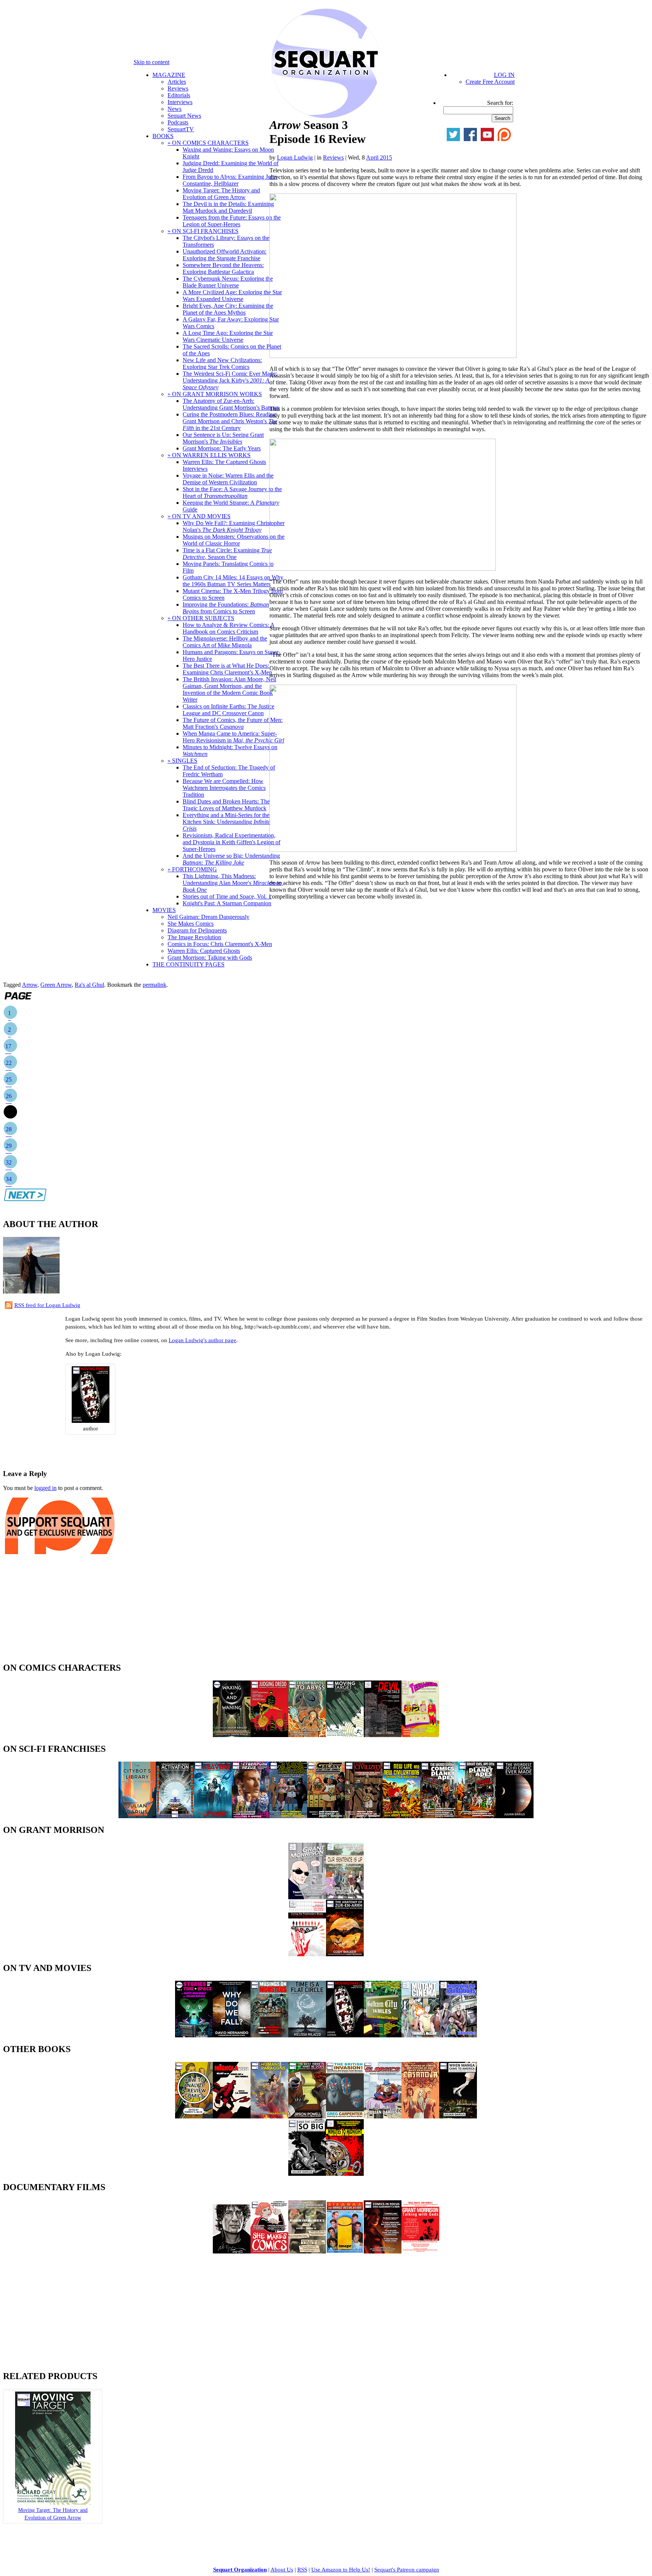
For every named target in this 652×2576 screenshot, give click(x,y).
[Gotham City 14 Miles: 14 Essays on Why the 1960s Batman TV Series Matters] (383, 2035)
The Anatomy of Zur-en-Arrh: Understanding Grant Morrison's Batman (231, 404)
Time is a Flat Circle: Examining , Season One (227, 554)
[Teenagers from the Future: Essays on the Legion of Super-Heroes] (420, 1735)
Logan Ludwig (295, 157)
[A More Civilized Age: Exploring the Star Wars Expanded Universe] (364, 1816)
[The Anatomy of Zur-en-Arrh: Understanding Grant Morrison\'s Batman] (345, 1954)
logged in (45, 1488)
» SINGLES (182, 761)
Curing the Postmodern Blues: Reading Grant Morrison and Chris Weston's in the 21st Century (230, 421)
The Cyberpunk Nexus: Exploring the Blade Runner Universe (228, 282)
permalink (155, 985)
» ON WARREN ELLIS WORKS (209, 455)
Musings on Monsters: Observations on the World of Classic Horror (234, 540)
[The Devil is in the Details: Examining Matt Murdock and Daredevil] (383, 1735)
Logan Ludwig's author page (202, 1340)
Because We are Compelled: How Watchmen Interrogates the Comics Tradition (224, 788)
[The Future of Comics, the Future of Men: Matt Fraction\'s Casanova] (420, 2116)
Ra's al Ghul (89, 985)
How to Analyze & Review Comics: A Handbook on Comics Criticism (229, 628)
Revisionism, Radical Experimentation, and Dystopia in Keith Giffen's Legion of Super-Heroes (231, 842)
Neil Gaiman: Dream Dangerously (208, 917)
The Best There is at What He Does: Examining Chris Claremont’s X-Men (227, 669)
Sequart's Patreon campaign (407, 2570)
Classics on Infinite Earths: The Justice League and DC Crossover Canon (228, 710)
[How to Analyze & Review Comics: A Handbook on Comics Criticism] (194, 2116)
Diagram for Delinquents (197, 930)
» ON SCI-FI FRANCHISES (203, 231)
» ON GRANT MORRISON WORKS (215, 394)
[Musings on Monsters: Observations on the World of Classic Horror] (269, 2035)
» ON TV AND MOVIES (199, 516)
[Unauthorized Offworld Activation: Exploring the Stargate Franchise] (175, 1816)
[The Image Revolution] (345, 2251)
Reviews (178, 88)
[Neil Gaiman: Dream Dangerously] (232, 2251)
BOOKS (163, 136)
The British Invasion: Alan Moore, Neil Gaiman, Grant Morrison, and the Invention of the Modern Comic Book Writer (229, 689)
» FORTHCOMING (192, 869)
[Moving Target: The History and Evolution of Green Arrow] (345, 1735)
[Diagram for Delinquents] (307, 2251)
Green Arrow (56, 985)
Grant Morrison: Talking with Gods (210, 958)
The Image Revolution (194, 937)
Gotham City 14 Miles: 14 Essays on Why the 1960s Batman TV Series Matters (233, 581)
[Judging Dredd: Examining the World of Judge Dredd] (269, 1735)
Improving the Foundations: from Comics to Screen (226, 608)
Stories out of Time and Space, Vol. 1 (227, 896)
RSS (302, 2570)
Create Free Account (490, 82)
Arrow (30, 985)
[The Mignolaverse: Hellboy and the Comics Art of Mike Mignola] (232, 2116)
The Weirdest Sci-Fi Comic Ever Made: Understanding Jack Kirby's (230, 380)
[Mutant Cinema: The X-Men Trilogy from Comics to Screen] (420, 2035)
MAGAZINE (169, 75)
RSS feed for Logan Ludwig (47, 1305)
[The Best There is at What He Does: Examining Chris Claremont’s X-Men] (307, 2116)
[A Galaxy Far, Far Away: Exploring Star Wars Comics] (326, 1816)
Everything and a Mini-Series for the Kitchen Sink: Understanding (226, 822)
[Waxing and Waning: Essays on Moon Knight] (232, 1735)
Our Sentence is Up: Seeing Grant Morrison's (223, 438)
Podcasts (178, 122)
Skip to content (151, 62)
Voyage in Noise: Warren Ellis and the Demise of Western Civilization (228, 479)
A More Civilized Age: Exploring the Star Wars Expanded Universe (232, 296)
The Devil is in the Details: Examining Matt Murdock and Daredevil (228, 207)
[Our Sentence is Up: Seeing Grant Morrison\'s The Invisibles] (345, 1897)
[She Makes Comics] (269, 2251)
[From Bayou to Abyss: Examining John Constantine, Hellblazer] (307, 1735)
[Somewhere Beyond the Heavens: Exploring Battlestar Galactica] (213, 1816)
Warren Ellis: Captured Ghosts (204, 951)
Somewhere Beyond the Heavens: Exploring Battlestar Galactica (223, 268)
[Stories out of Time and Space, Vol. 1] (194, 2035)
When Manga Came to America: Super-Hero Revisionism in (233, 737)
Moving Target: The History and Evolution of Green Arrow (221, 194)
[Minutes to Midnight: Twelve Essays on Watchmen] (345, 2174)
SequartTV (181, 129)
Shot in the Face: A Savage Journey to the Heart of (232, 492)
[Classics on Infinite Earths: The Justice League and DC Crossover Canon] (383, 2116)
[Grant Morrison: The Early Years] (307, 1897)
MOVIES (164, 910)
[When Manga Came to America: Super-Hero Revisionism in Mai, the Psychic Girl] (458, 2116)
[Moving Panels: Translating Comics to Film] (91, 1421)
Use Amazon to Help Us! (341, 2570)
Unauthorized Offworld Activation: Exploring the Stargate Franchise (225, 255)
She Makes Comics (191, 924)
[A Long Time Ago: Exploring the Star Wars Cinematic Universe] (288, 1816)
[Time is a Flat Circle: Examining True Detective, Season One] (307, 2035)
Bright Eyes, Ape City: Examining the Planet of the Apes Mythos (228, 309)
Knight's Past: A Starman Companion (227, 903)
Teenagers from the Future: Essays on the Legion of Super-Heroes (232, 221)
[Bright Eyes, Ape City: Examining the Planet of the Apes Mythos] (477, 1816)
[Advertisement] (91, 1450)
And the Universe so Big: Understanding (231, 859)
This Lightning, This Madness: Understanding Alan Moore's (233, 883)
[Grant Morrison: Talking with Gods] (420, 2251)
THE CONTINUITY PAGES (188, 964)
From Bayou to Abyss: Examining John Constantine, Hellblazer (230, 180)
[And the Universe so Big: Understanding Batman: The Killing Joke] (307, 2174)
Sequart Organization (240, 2570)
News (175, 109)
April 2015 (379, 157)
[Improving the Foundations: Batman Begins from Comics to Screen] (458, 2035)
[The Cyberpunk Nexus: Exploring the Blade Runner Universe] (251, 1816)
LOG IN (504, 75)
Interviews (180, 102)
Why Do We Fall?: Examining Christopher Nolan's (234, 526)
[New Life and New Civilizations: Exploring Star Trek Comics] (401, 1816)
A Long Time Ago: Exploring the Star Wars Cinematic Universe (228, 336)
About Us (282, 2570)
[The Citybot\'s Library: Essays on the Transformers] (137, 1816)
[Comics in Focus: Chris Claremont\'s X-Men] (383, 2251)
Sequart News (184, 116)
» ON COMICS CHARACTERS (208, 143)
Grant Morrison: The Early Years (222, 448)
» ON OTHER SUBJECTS (201, 618)
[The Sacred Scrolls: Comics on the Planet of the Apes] (439, 1816)
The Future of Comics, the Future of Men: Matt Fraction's (233, 723)
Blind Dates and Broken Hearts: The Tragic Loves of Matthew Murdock (226, 805)
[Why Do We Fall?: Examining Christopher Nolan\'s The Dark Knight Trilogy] (232, 2035)
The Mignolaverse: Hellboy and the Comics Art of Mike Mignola (225, 642)
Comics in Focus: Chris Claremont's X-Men (220, 944)
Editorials (179, 95)
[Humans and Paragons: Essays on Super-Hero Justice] (269, 2116)
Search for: (500, 103)
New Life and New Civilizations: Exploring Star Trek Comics (222, 363)
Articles (177, 82)
